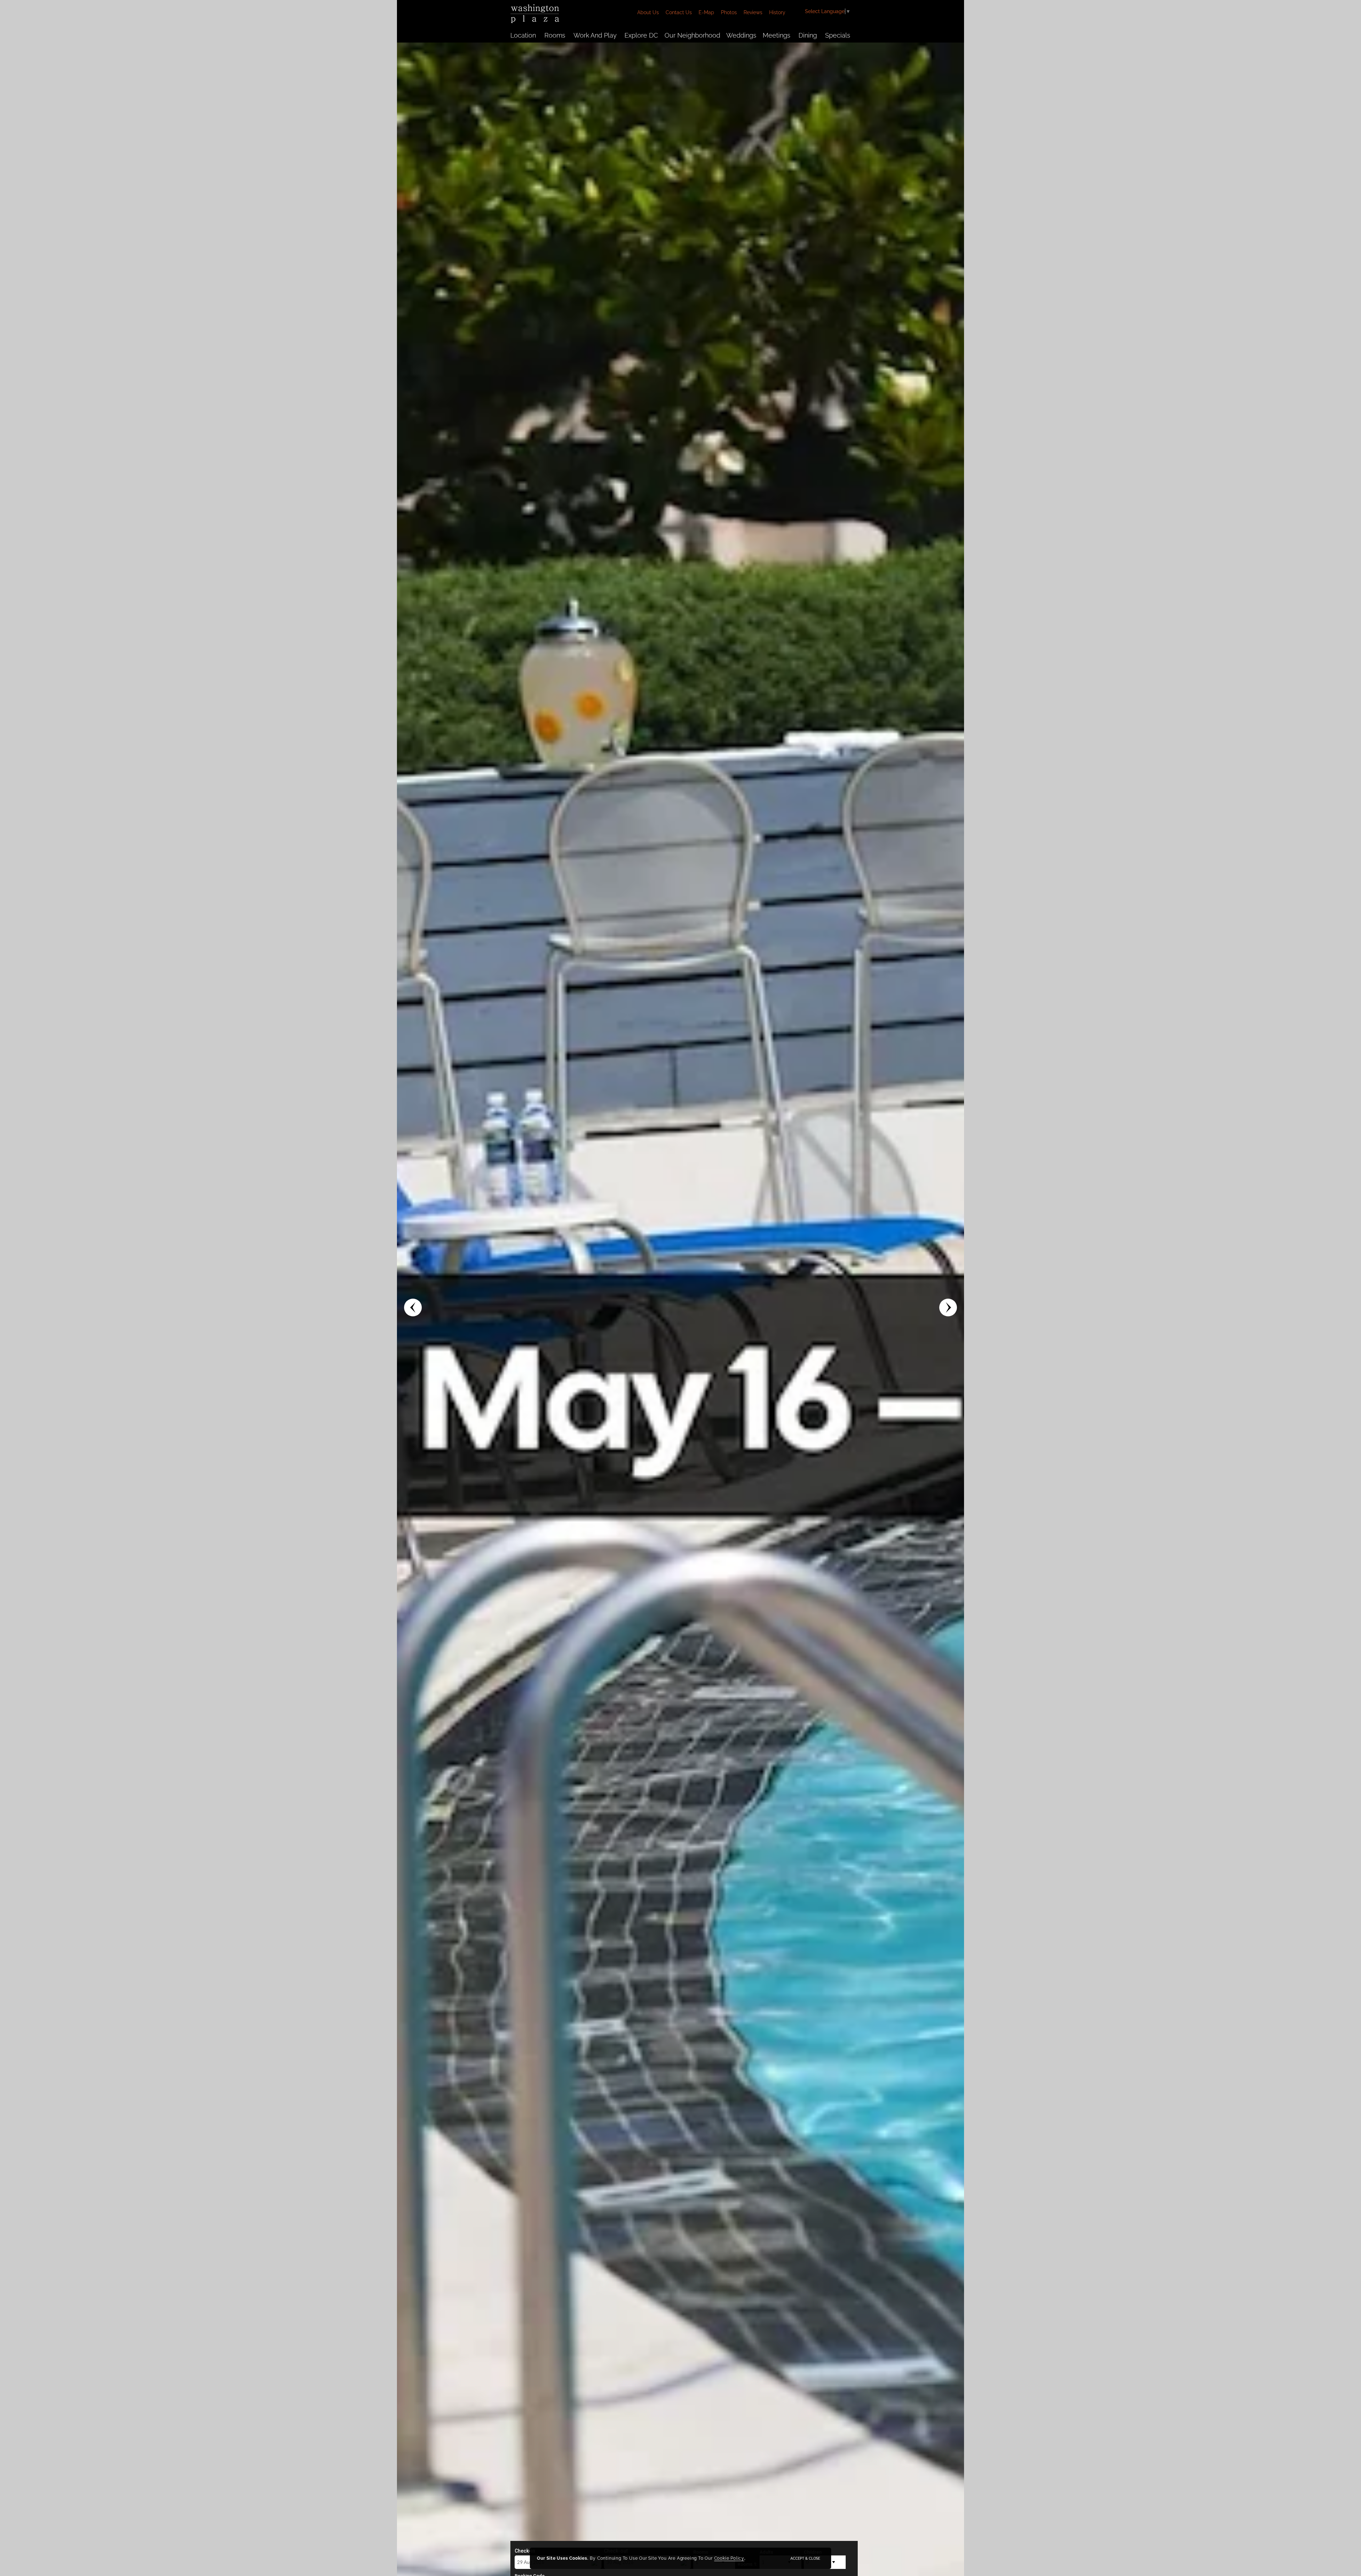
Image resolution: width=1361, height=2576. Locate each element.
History (777, 12)
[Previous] (413, 1307)
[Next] (948, 1307)
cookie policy (729, 2558)
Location (523, 35)
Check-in (525, 2551)
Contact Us (679, 12)
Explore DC (641, 35)
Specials (838, 35)
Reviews (753, 12)
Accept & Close (805, 2558)
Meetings (777, 35)
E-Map (706, 12)
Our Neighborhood (692, 35)
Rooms (555, 35)
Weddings (741, 35)
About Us (648, 12)
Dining (808, 35)
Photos (729, 12)
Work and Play (595, 35)
